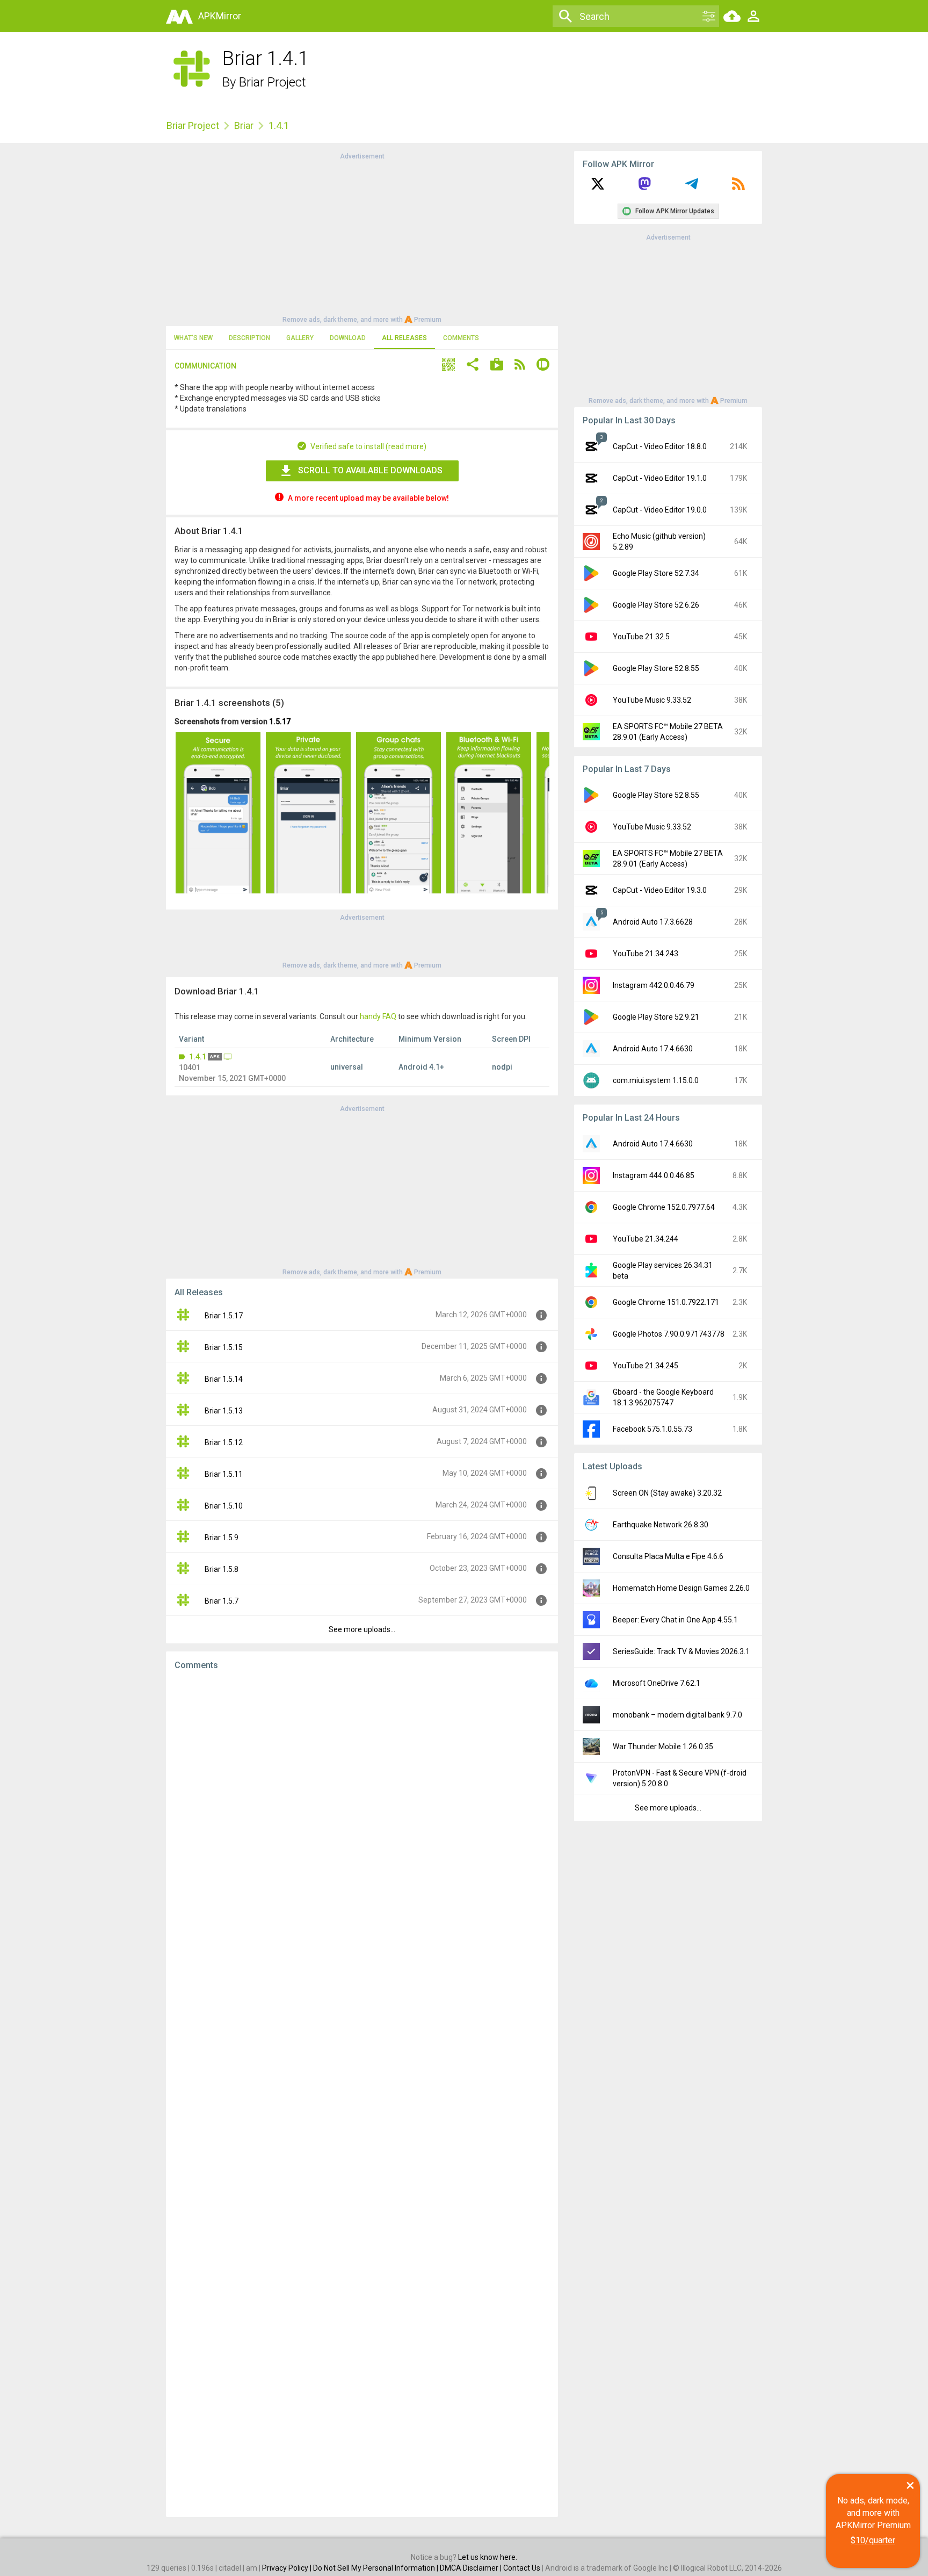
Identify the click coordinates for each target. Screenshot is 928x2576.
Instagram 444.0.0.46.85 (654, 1175)
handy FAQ (378, 1016)
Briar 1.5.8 (222, 1569)
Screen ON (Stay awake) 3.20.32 (667, 1493)
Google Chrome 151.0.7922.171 (666, 1302)
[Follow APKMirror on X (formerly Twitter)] (598, 187)
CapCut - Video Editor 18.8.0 (660, 446)
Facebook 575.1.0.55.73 (653, 1429)
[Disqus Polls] (362, 1814)
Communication (205, 366)
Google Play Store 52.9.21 (656, 1017)
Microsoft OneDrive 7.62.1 (657, 1683)
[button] (448, 366)
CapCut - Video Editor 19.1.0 (660, 478)
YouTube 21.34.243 (646, 954)
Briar (244, 125)
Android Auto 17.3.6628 (653, 922)
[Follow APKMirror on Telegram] (692, 187)
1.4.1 (198, 1057)
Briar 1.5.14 (224, 1379)
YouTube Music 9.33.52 (652, 700)
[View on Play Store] (497, 366)
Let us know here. (488, 2557)
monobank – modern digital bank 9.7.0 (677, 1715)
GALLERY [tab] (300, 338)
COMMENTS (461, 338)
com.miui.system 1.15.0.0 (656, 1080)
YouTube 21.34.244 (646, 1239)
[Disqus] (362, 2094)
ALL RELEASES (404, 338)
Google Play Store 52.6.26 (656, 605)
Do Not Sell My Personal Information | (376, 2568)
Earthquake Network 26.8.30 (661, 1525)
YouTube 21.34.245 (646, 1366)
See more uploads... (362, 1629)
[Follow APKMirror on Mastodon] (644, 187)
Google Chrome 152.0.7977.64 (664, 1207)
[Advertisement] (362, 237)
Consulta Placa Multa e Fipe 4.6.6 (668, 1556)
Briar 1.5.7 (222, 1601)
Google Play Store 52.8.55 (656, 668)
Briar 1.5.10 (224, 1506)
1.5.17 (280, 721)
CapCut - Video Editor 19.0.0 (660, 510)
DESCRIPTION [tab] (249, 338)
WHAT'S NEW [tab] (193, 338)
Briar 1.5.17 (224, 1316)
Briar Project (273, 82)
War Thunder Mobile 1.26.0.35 (663, 1747)
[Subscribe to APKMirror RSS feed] (738, 187)
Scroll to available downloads (370, 470)
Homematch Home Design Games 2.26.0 (681, 1588)
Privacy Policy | (288, 2568)
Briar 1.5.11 (224, 1474)
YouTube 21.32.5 (641, 637)
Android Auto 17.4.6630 (653, 1049)
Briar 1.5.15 (224, 1347)
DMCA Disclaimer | (472, 2568)
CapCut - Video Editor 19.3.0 (660, 890)
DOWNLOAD (348, 338)
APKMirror (220, 16)
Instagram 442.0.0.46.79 (654, 985)
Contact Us (522, 2568)
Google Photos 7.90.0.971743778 (669, 1334)
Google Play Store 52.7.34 (656, 573)
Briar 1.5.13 (224, 1411)
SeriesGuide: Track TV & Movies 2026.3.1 (681, 1651)
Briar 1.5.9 (222, 1538)
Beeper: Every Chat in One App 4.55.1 (675, 1620)
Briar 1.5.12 (224, 1442)
